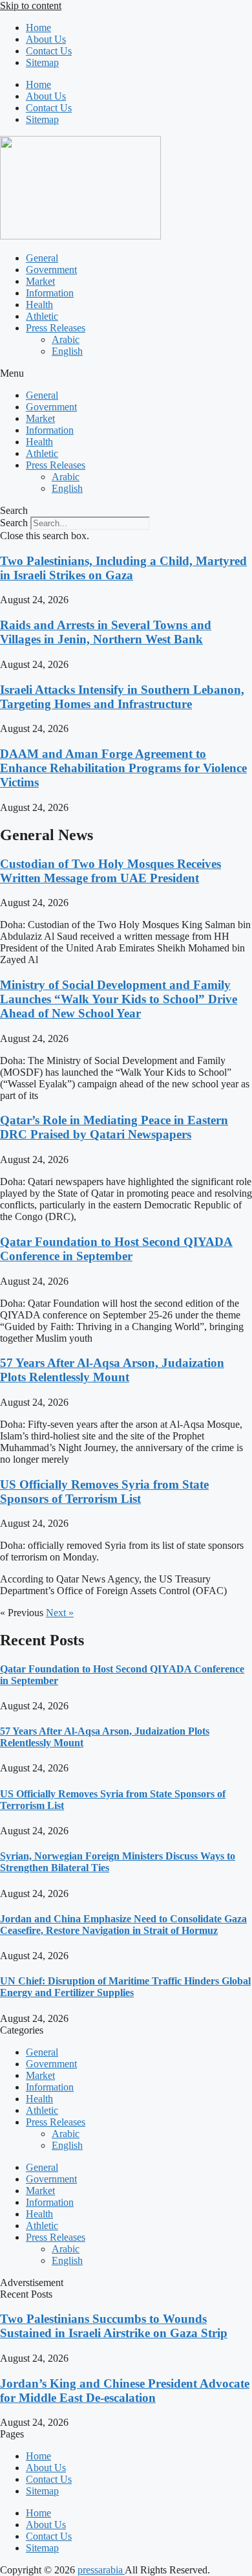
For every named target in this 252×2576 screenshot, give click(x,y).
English (67, 351)
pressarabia (101, 2570)
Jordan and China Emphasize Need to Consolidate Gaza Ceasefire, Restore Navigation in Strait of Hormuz (123, 1925)
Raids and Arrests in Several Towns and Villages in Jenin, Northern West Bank (106, 632)
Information (50, 293)
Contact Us (49, 51)
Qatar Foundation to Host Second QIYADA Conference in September (116, 1249)
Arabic (66, 339)
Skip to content (31, 6)
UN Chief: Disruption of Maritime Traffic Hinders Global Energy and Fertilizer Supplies (125, 1987)
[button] (126, 373)
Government (51, 270)
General (42, 258)
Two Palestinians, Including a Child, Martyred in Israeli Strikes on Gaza (123, 568)
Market (40, 281)
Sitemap (42, 62)
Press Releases (56, 328)
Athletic (42, 316)
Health (39, 305)
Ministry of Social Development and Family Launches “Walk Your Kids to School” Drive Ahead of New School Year (119, 999)
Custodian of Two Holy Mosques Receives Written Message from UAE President (110, 871)
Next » (60, 1613)
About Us (46, 39)
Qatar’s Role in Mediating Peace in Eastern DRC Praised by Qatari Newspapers (114, 1127)
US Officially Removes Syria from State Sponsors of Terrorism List (104, 1492)
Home (38, 28)
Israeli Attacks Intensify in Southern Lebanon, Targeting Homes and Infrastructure (122, 697)
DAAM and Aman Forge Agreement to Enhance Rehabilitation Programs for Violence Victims (123, 768)
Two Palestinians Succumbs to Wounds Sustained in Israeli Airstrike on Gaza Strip (114, 2326)
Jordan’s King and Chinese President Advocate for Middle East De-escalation (125, 2391)
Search (14, 523)
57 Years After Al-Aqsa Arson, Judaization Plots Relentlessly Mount (112, 1370)
